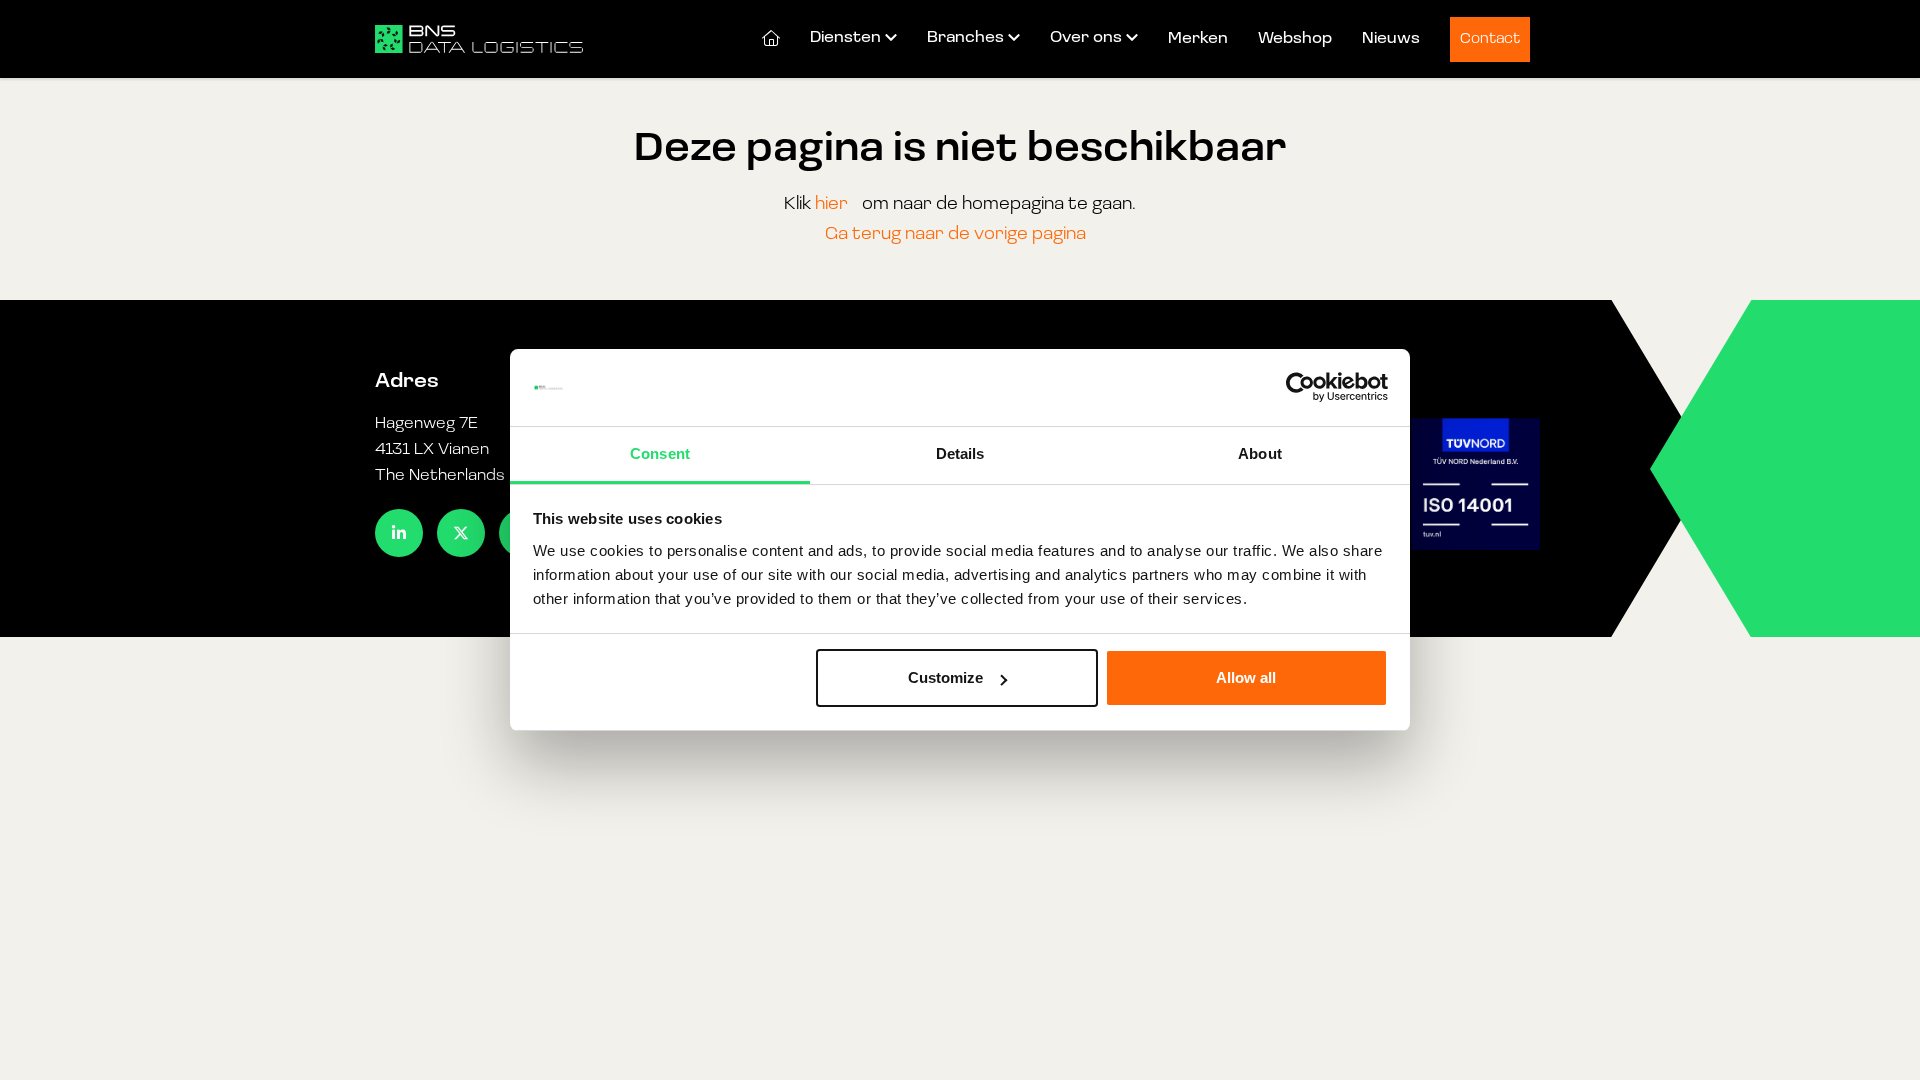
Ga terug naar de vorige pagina (955, 235)
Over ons (1086, 38)
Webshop (1295, 39)
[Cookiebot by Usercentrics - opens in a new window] (1300, 388)
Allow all (1246, 677)
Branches (965, 38)
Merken (1198, 39)
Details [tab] (960, 453)
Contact (1490, 39)
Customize (945, 677)
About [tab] (1260, 453)
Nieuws (1391, 39)
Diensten (845, 38)
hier (831, 205)
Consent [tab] (660, 453)
